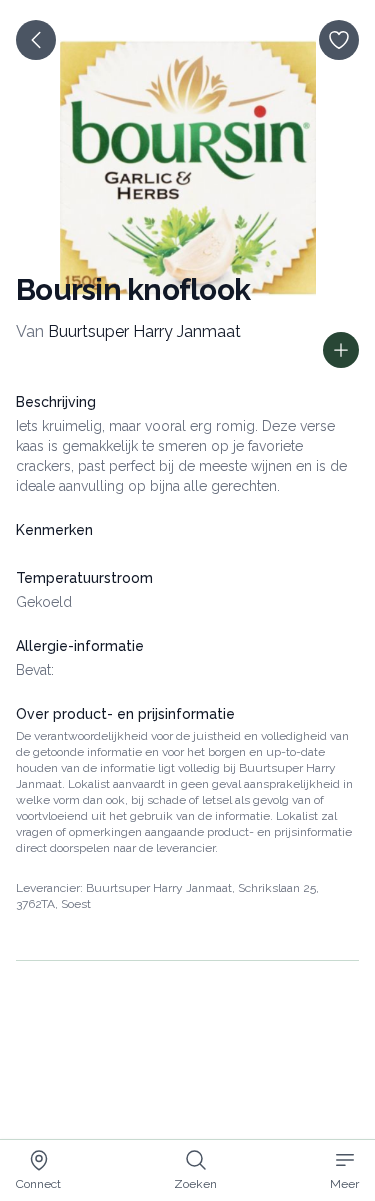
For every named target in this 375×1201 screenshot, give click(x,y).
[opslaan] (339, 40)
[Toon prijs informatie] (341, 350)
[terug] (36, 40)
